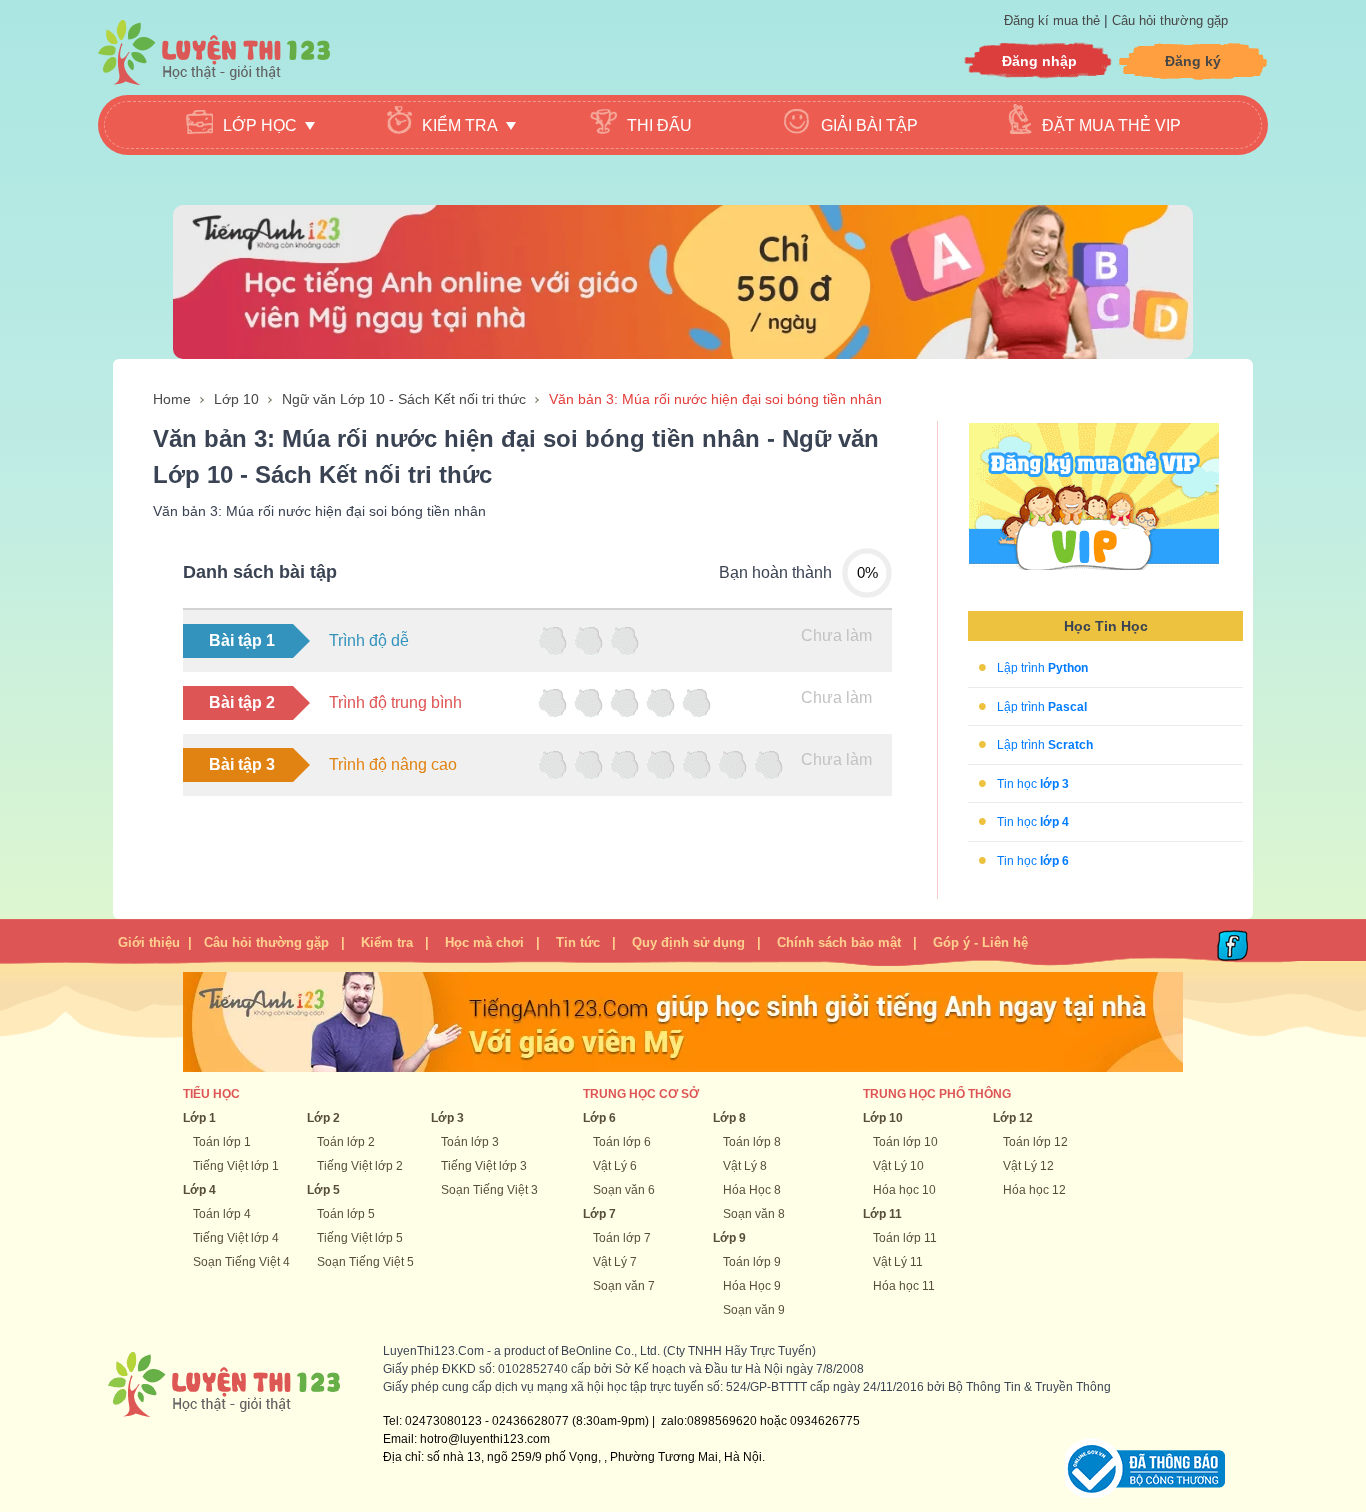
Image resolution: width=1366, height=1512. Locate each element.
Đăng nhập (1039, 61)
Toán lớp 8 (752, 1142)
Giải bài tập (869, 125)
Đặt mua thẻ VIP (1111, 125)
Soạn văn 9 (754, 1310)
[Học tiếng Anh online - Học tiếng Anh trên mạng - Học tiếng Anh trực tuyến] (683, 281)
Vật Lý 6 (615, 1166)
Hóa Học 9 (752, 1286)
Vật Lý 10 (898, 1166)
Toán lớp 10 (905, 1142)
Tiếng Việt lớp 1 (236, 1166)
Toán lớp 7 (622, 1238)
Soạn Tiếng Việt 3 (489, 1190)
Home (172, 399)
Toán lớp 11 (905, 1238)
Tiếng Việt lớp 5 (360, 1238)
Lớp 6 (599, 1118)
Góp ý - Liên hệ (980, 942)
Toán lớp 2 (346, 1142)
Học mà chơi (484, 942)
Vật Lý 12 (1028, 1166)
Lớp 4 (199, 1190)
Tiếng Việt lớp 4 (236, 1238)
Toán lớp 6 (622, 1142)
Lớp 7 (599, 1214)
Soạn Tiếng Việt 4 (241, 1262)
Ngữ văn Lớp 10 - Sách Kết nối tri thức (404, 399)
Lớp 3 (447, 1118)
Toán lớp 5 (346, 1214)
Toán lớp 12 (1035, 1142)
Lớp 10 (236, 399)
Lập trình (1042, 668)
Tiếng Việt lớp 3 (484, 1166)
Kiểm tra (387, 942)
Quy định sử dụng (688, 942)
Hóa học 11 (904, 1286)
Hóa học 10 (904, 1190)
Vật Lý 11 (898, 1262)
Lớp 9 (729, 1238)
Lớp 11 (882, 1214)
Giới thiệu (149, 942)
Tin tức (578, 942)
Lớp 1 (199, 1118)
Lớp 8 (729, 1118)
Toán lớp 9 (752, 1262)
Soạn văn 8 (754, 1214)
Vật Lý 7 (615, 1262)
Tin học (1033, 783)
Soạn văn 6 (624, 1190)
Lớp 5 (323, 1190)
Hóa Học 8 (752, 1190)
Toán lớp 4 (222, 1214)
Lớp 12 (1013, 1118)
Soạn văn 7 (624, 1286)
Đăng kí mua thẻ (1054, 20)
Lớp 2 (323, 1118)
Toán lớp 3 (470, 1142)
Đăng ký (1193, 61)
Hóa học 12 (1034, 1190)
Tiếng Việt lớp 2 (360, 1166)
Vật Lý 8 (745, 1166)
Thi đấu (659, 125)
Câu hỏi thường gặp (1170, 20)
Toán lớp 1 (222, 1142)
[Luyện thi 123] (214, 52)
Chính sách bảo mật (839, 942)
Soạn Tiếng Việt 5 (365, 1262)
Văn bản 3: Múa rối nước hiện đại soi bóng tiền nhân (715, 399)
